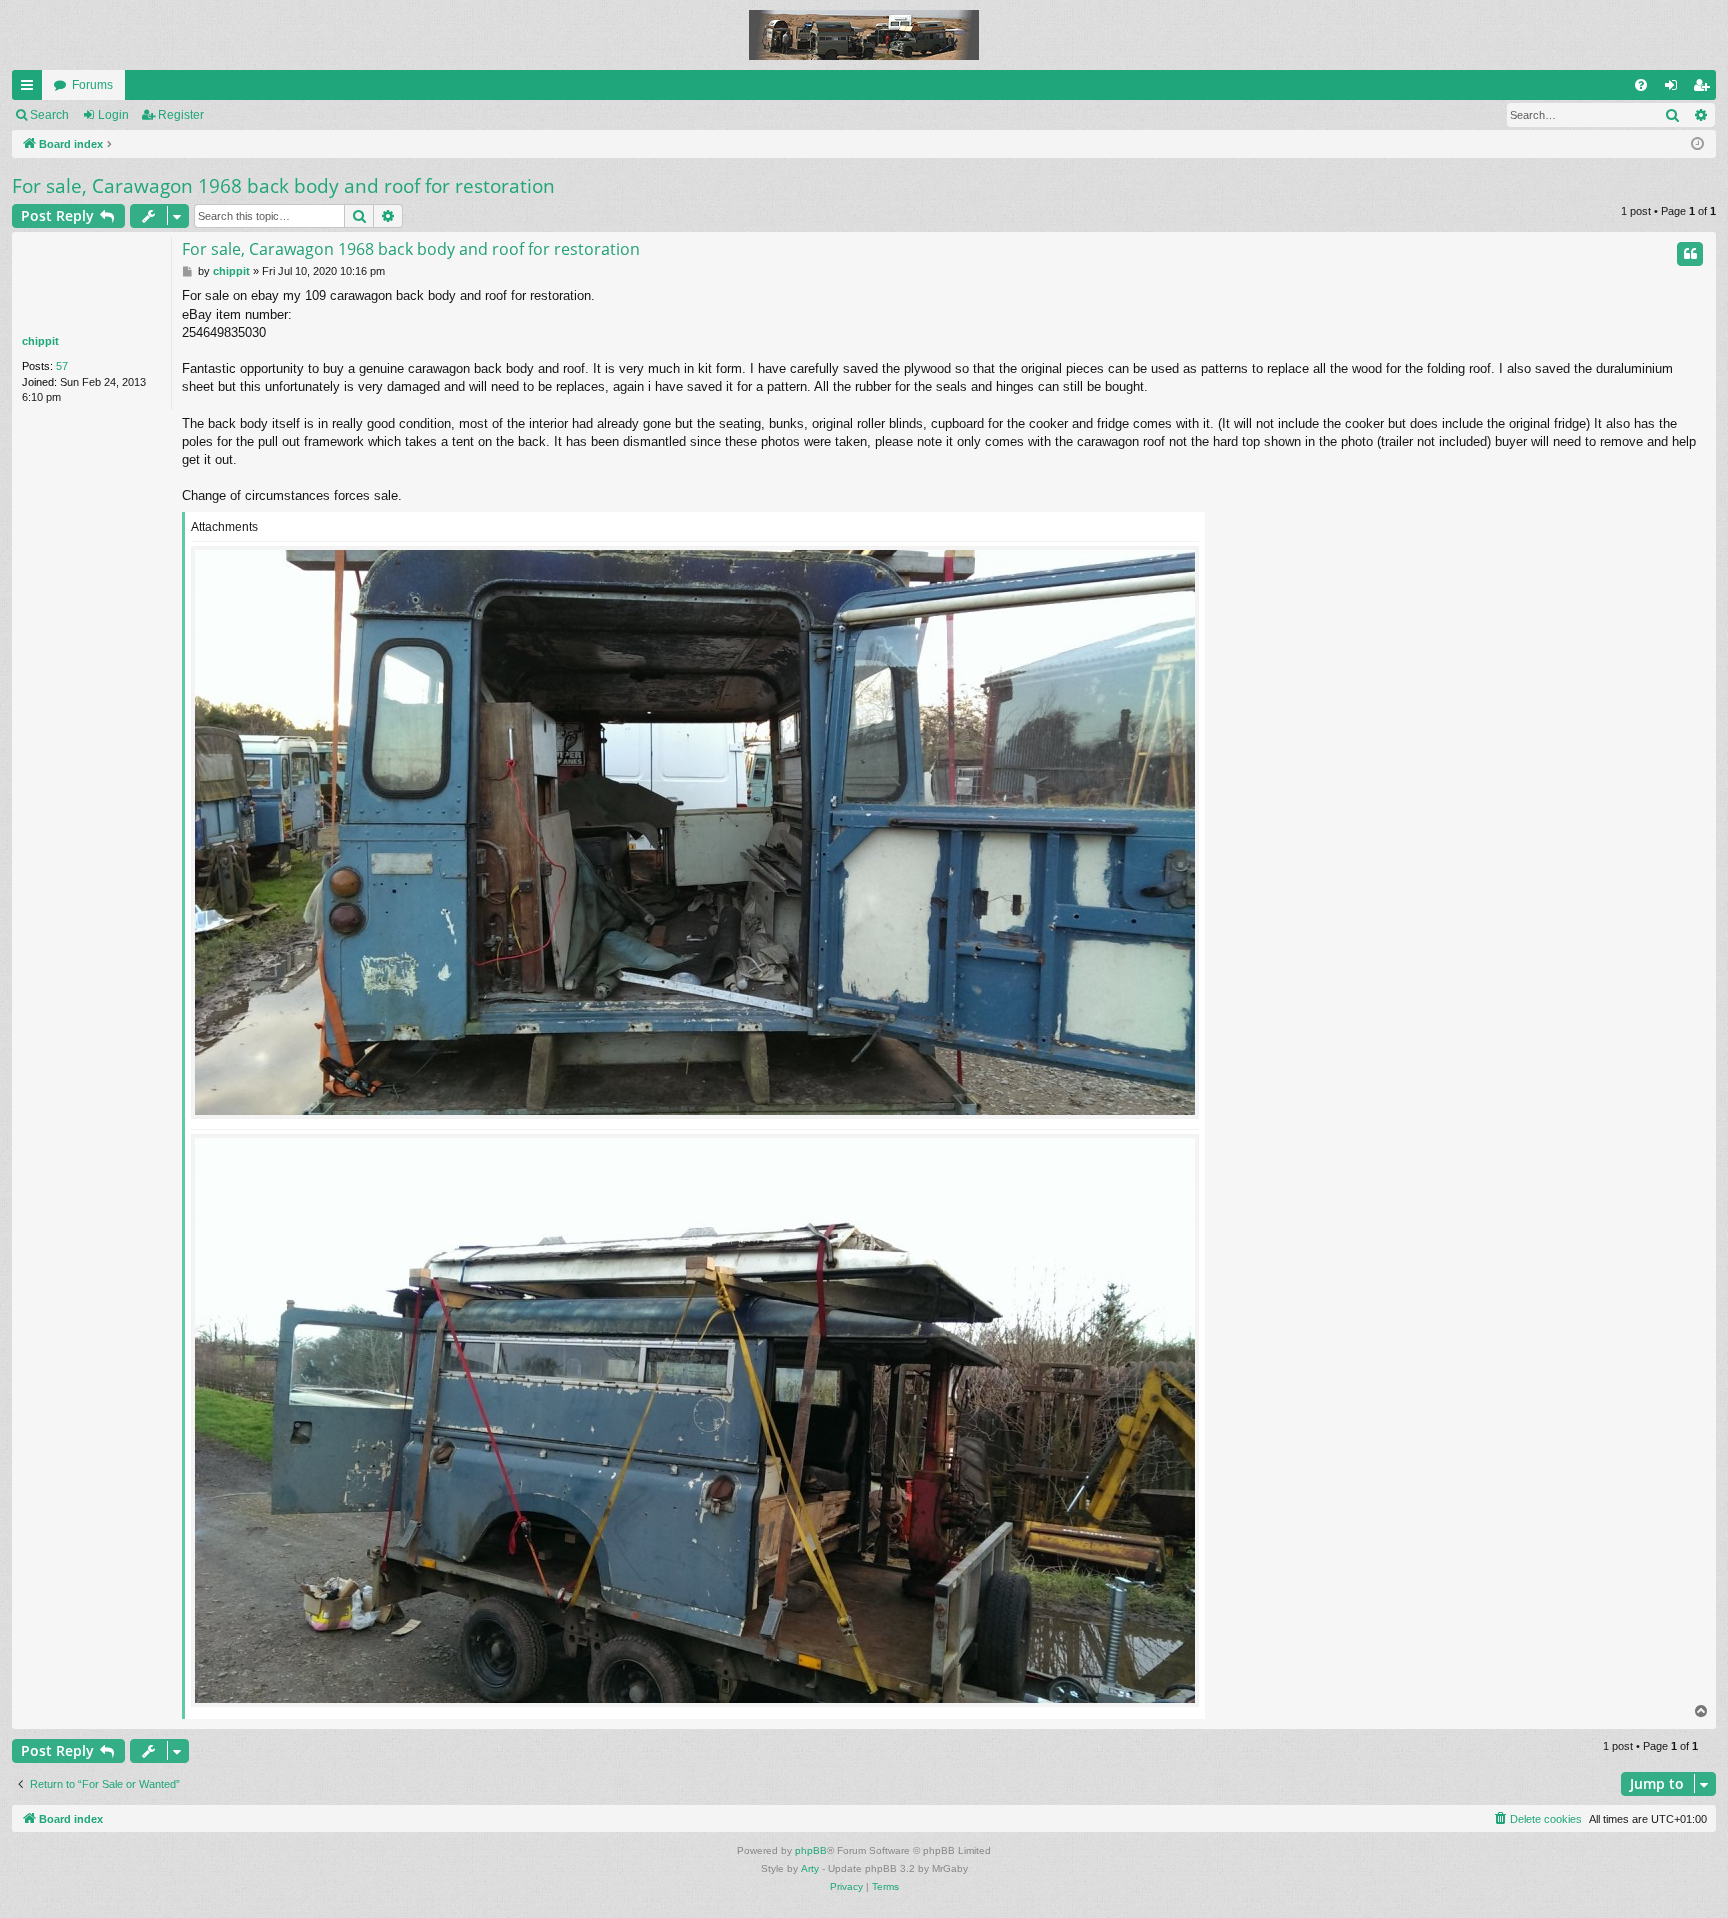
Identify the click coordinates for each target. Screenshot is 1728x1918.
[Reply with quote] (1690, 254)
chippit (40, 341)
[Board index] (864, 35)
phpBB (811, 1850)
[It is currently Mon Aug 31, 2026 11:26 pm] (1697, 144)
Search (49, 115)
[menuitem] (1641, 85)
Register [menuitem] (1705, 89)
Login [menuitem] (1675, 89)
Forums (92, 85)
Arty (810, 1868)
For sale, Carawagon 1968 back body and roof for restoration (283, 186)
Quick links (31, 89)
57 (62, 366)
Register (181, 115)
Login (113, 115)
